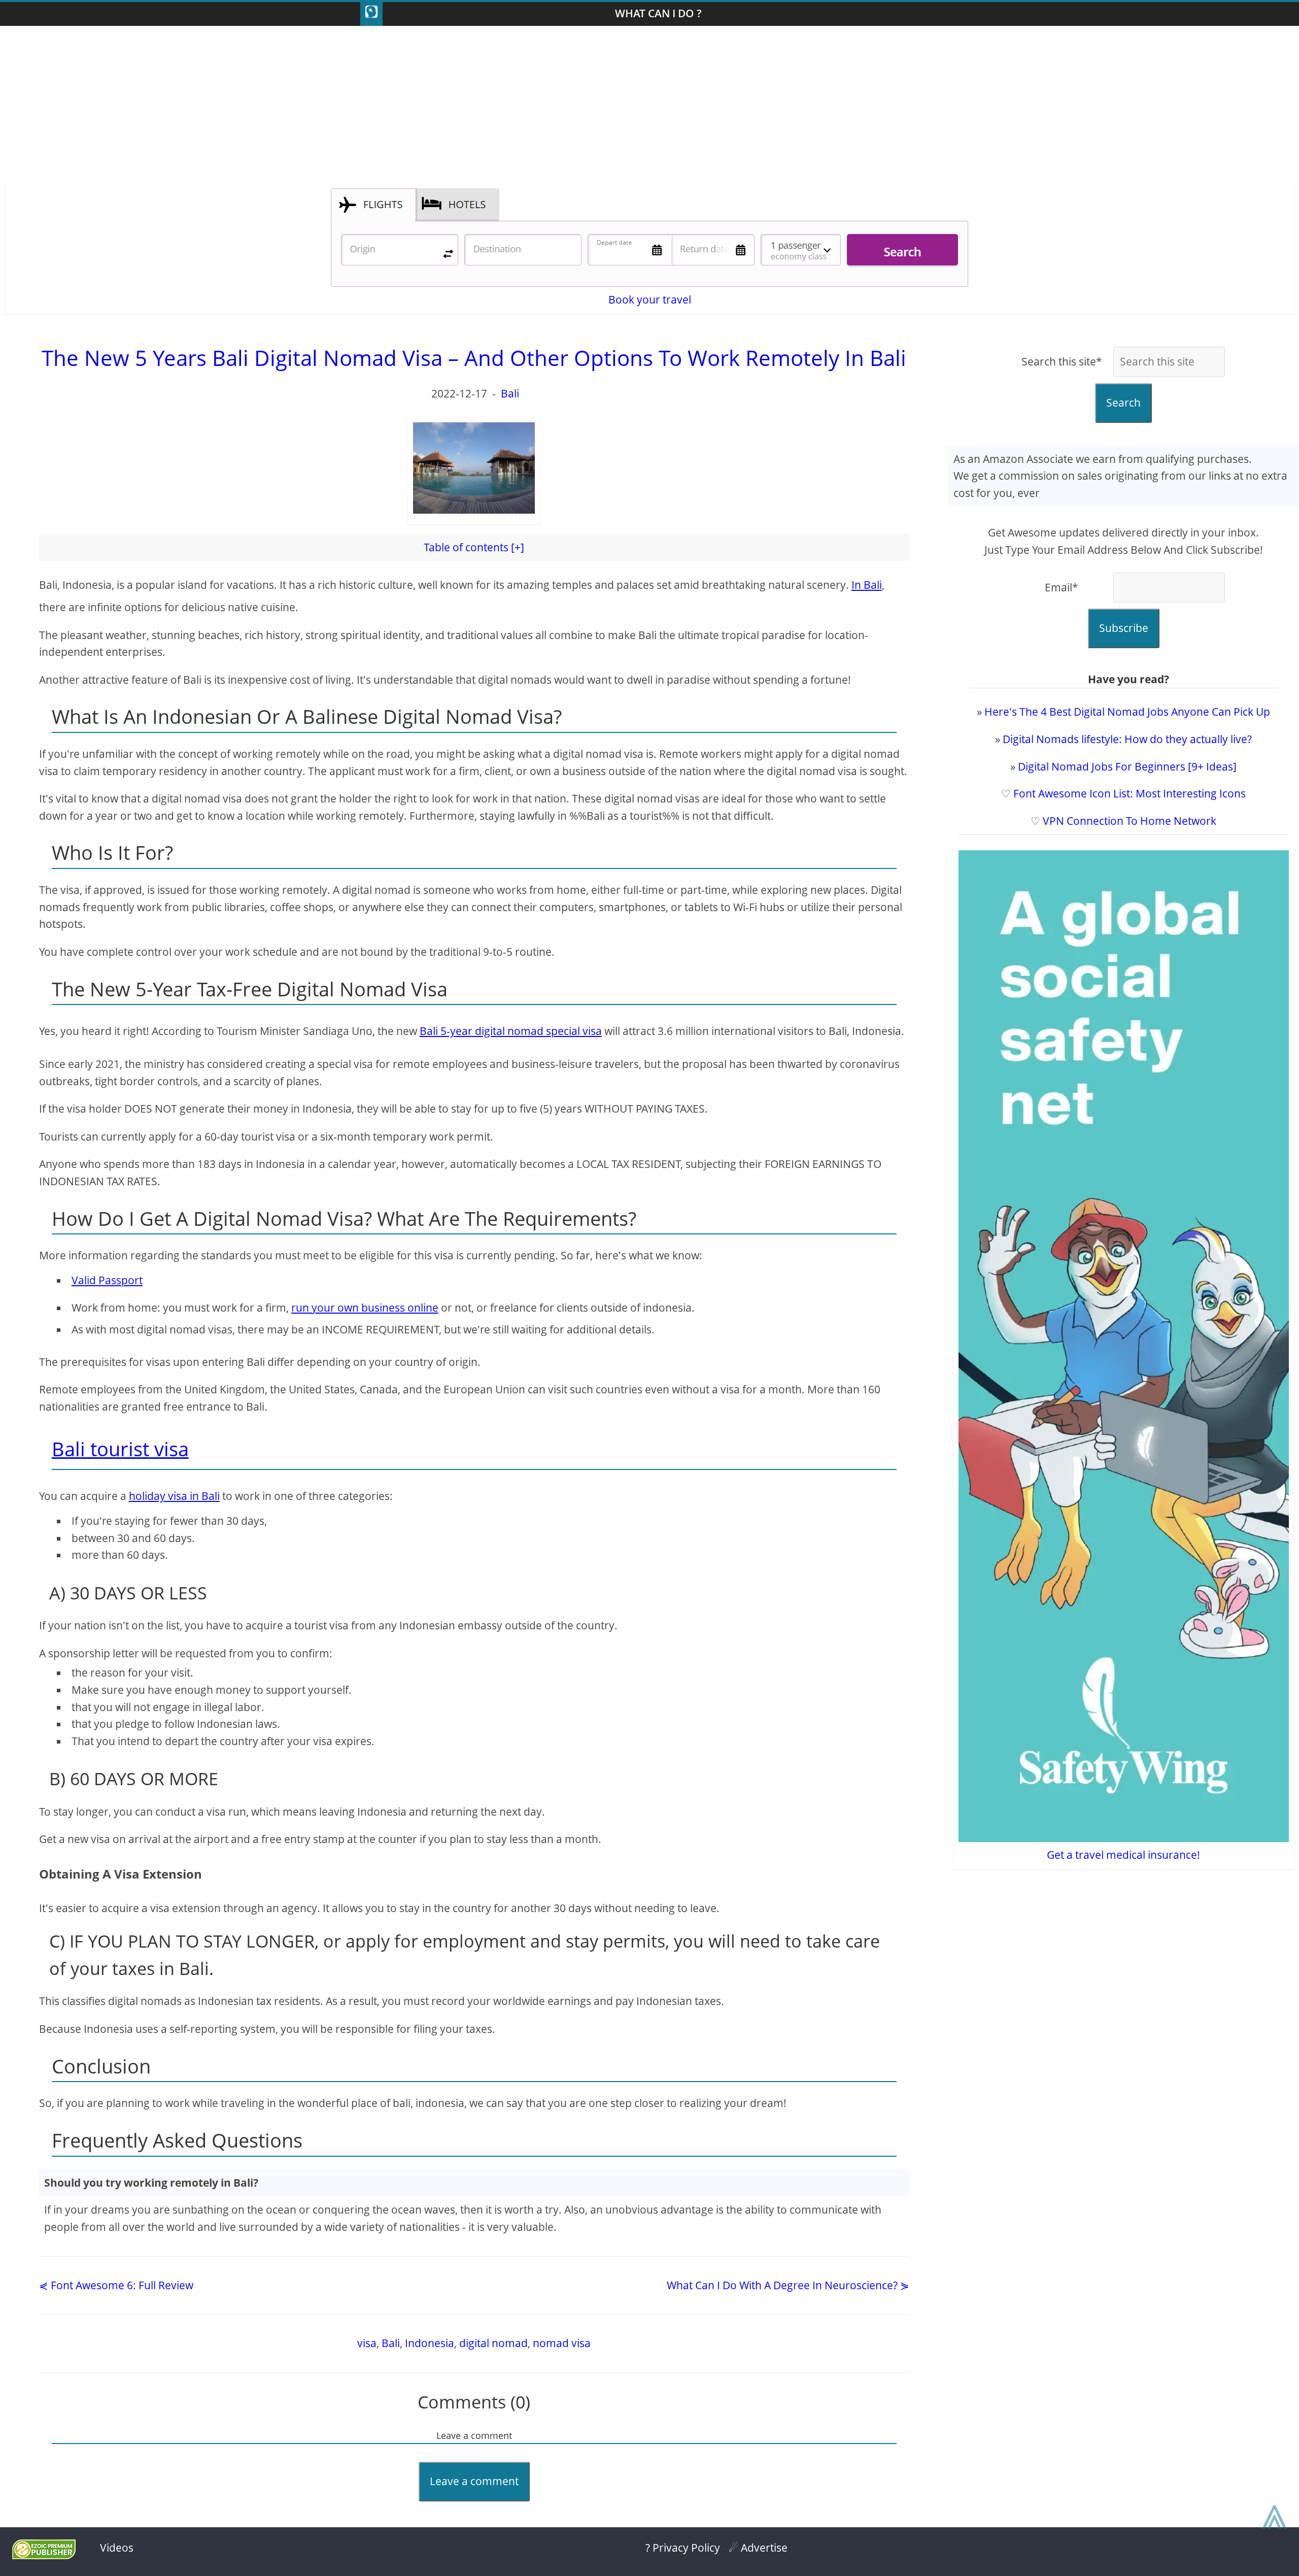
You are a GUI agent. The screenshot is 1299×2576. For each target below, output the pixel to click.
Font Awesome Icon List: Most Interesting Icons (1130, 793)
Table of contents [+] (474, 547)
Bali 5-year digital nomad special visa (511, 1031)
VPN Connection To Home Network (1130, 821)
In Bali (867, 585)
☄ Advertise (758, 2548)
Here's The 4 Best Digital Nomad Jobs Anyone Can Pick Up (1127, 712)
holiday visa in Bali (174, 1496)
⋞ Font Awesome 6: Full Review (116, 2285)
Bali (510, 393)
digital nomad (493, 2343)
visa (367, 2343)
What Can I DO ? (658, 13)
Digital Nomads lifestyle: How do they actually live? (1127, 739)
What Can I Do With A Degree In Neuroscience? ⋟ (788, 2285)
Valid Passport (107, 1280)
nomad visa (562, 2343)
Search (1123, 403)
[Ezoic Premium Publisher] (44, 2555)
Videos (117, 2548)
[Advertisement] (649, 107)
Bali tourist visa (120, 1449)
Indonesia (430, 2343)
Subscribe (1124, 628)
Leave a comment (474, 2481)
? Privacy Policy (683, 2548)
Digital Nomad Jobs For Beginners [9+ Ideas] (1127, 766)
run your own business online (365, 1308)
